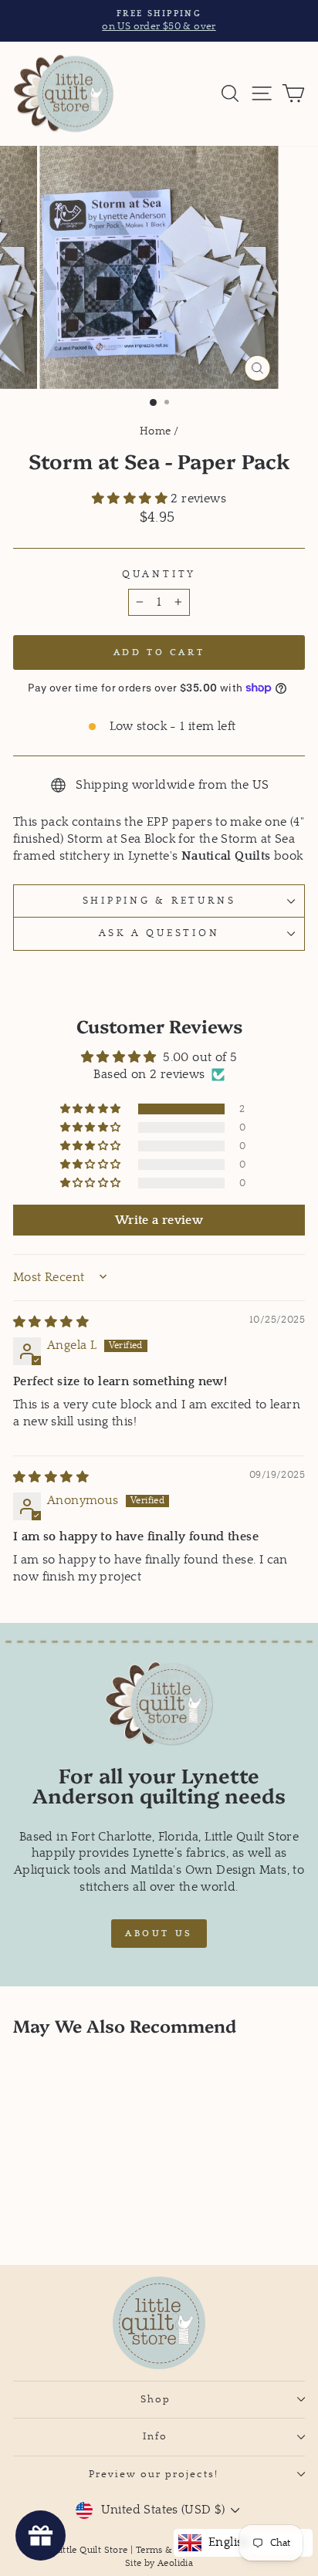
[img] (51, 1322)
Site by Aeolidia (159, 2563)
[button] (131, 499)
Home (156, 431)
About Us (159, 1934)
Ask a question (159, 933)
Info (155, 2436)
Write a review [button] (159, 1220)
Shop (156, 2399)
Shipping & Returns (159, 901)
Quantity (159, 574)
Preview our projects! (156, 2474)
